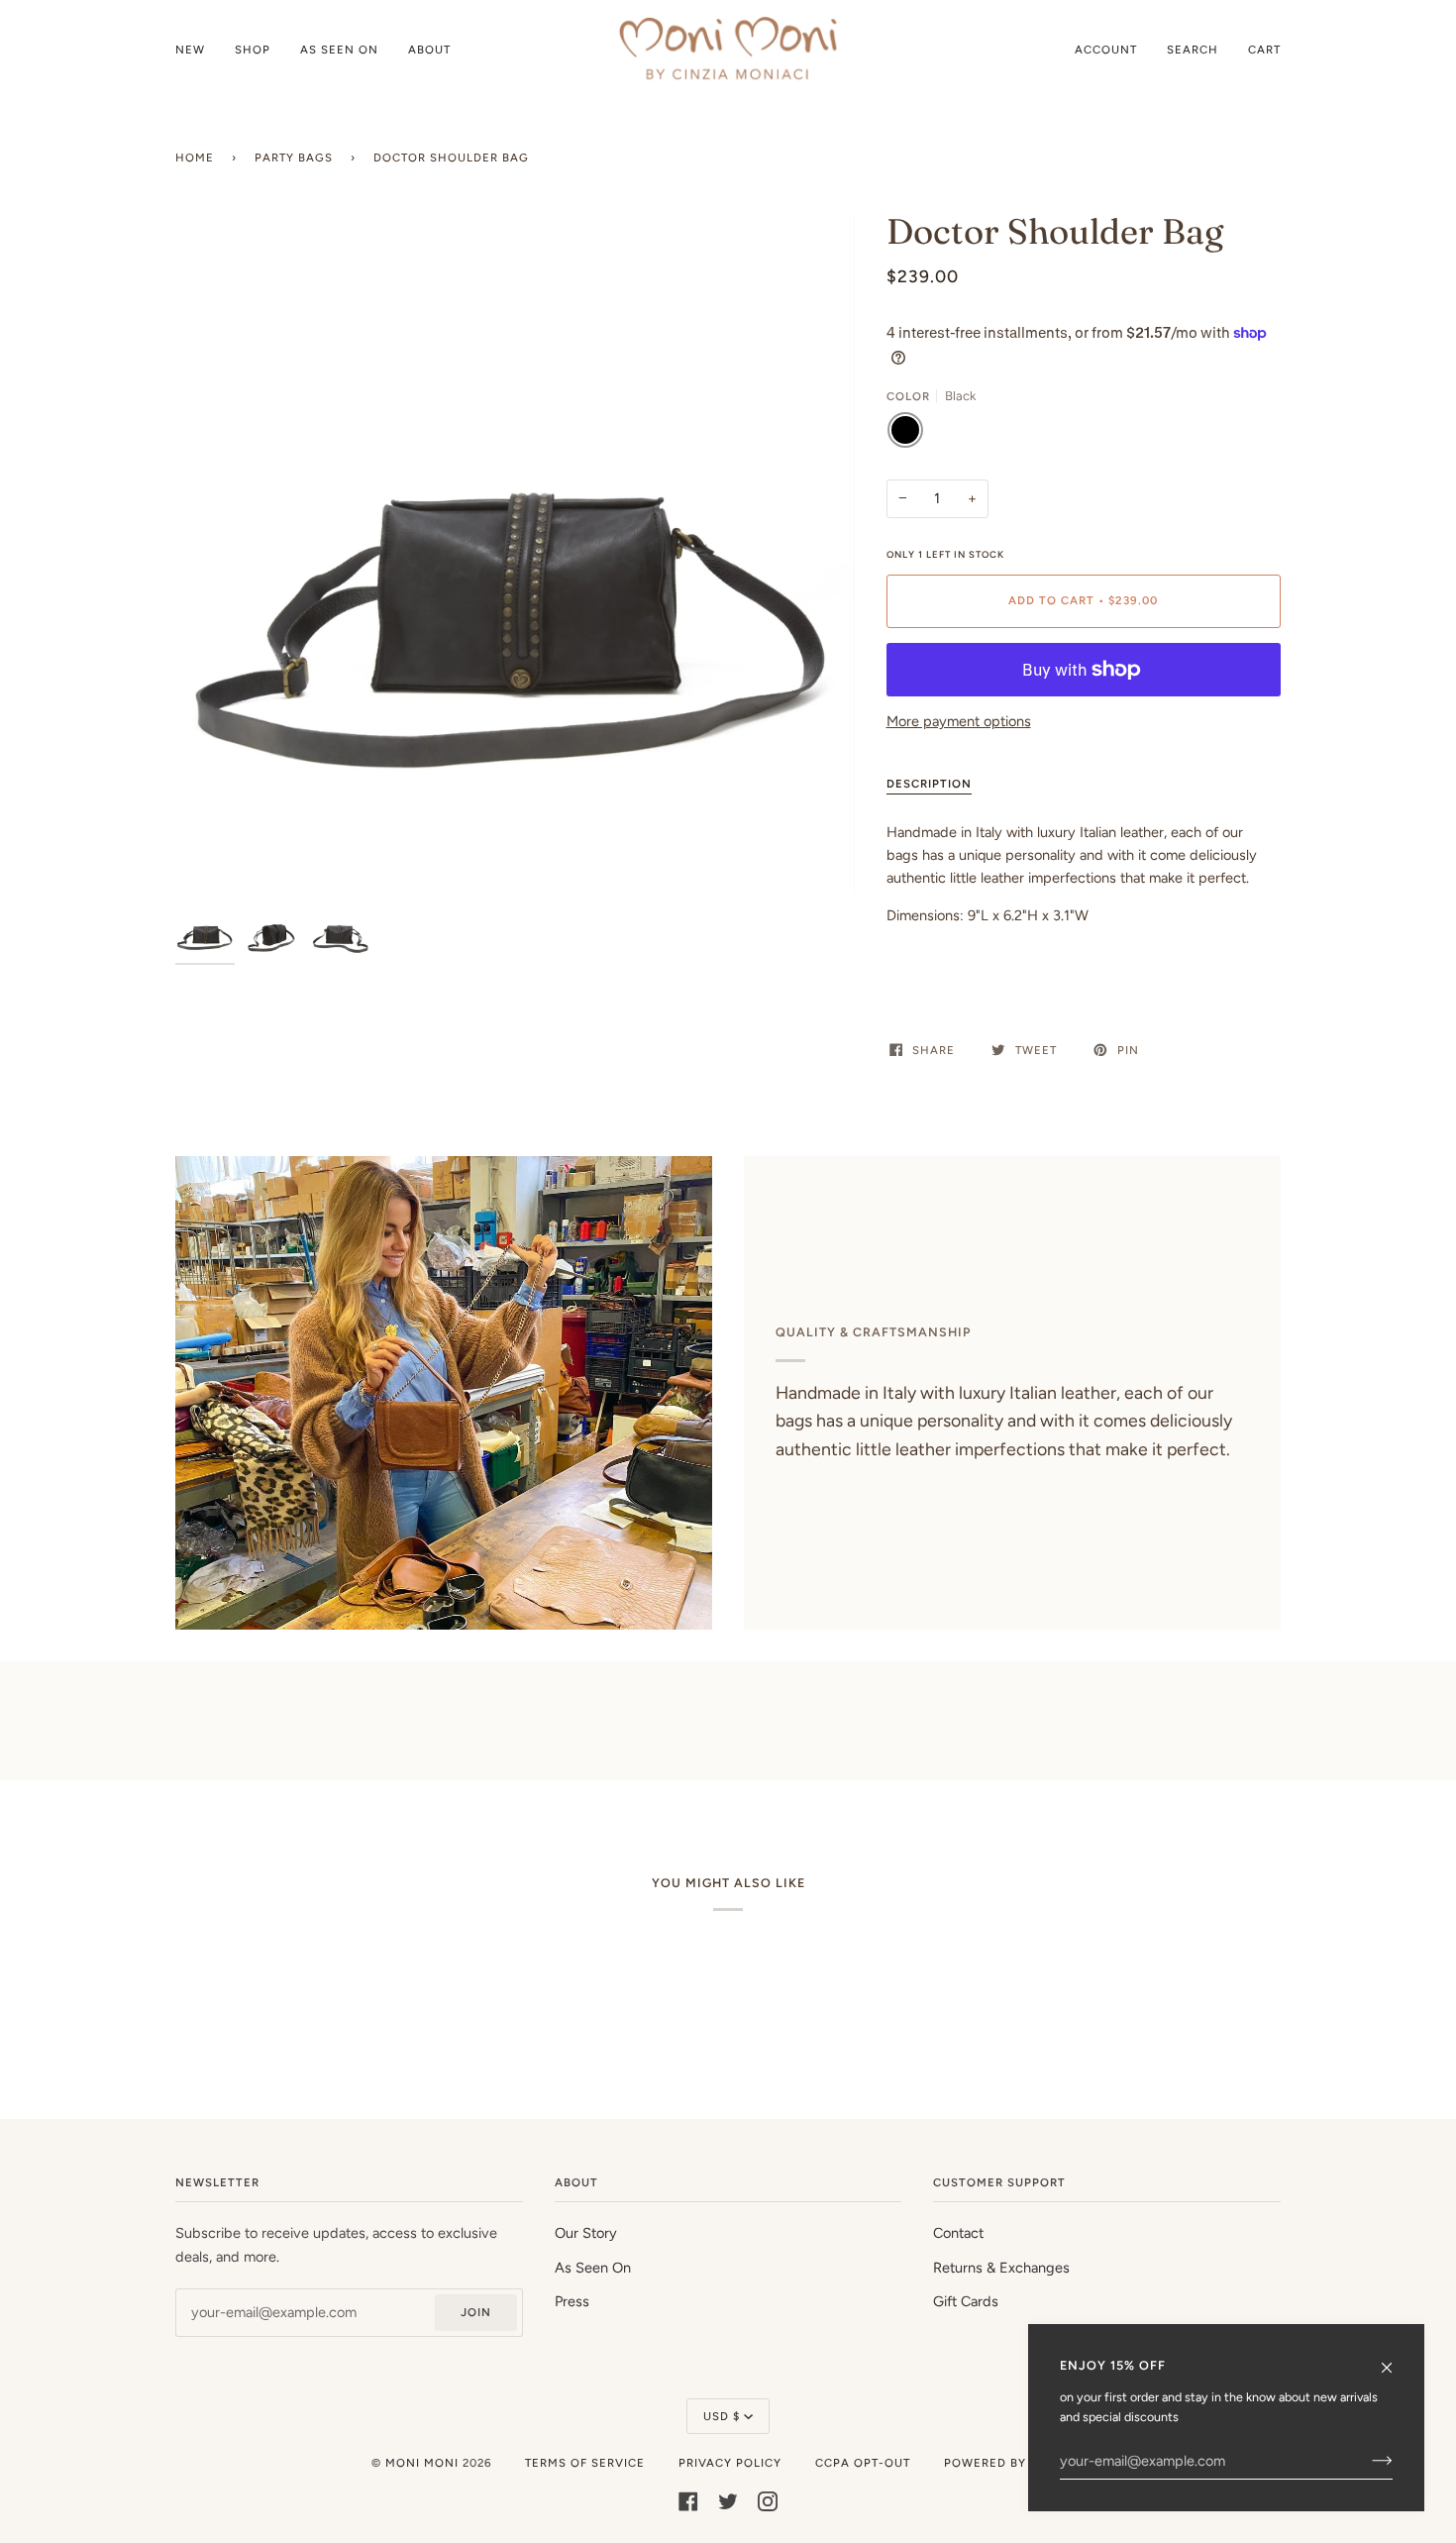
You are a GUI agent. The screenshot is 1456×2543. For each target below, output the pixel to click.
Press (572, 2301)
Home (195, 158)
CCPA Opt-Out (863, 2463)
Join (476, 2312)
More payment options (959, 721)
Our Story (586, 2233)
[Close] (1395, 2359)
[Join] (1366, 2461)
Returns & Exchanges (1001, 2268)
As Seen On (593, 2268)
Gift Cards (966, 2301)
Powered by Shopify (1014, 2463)
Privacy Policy (730, 2463)
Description (929, 784)
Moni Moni (422, 2463)
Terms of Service (585, 2463)
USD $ (722, 2416)
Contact (958, 2233)
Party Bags (294, 158)
